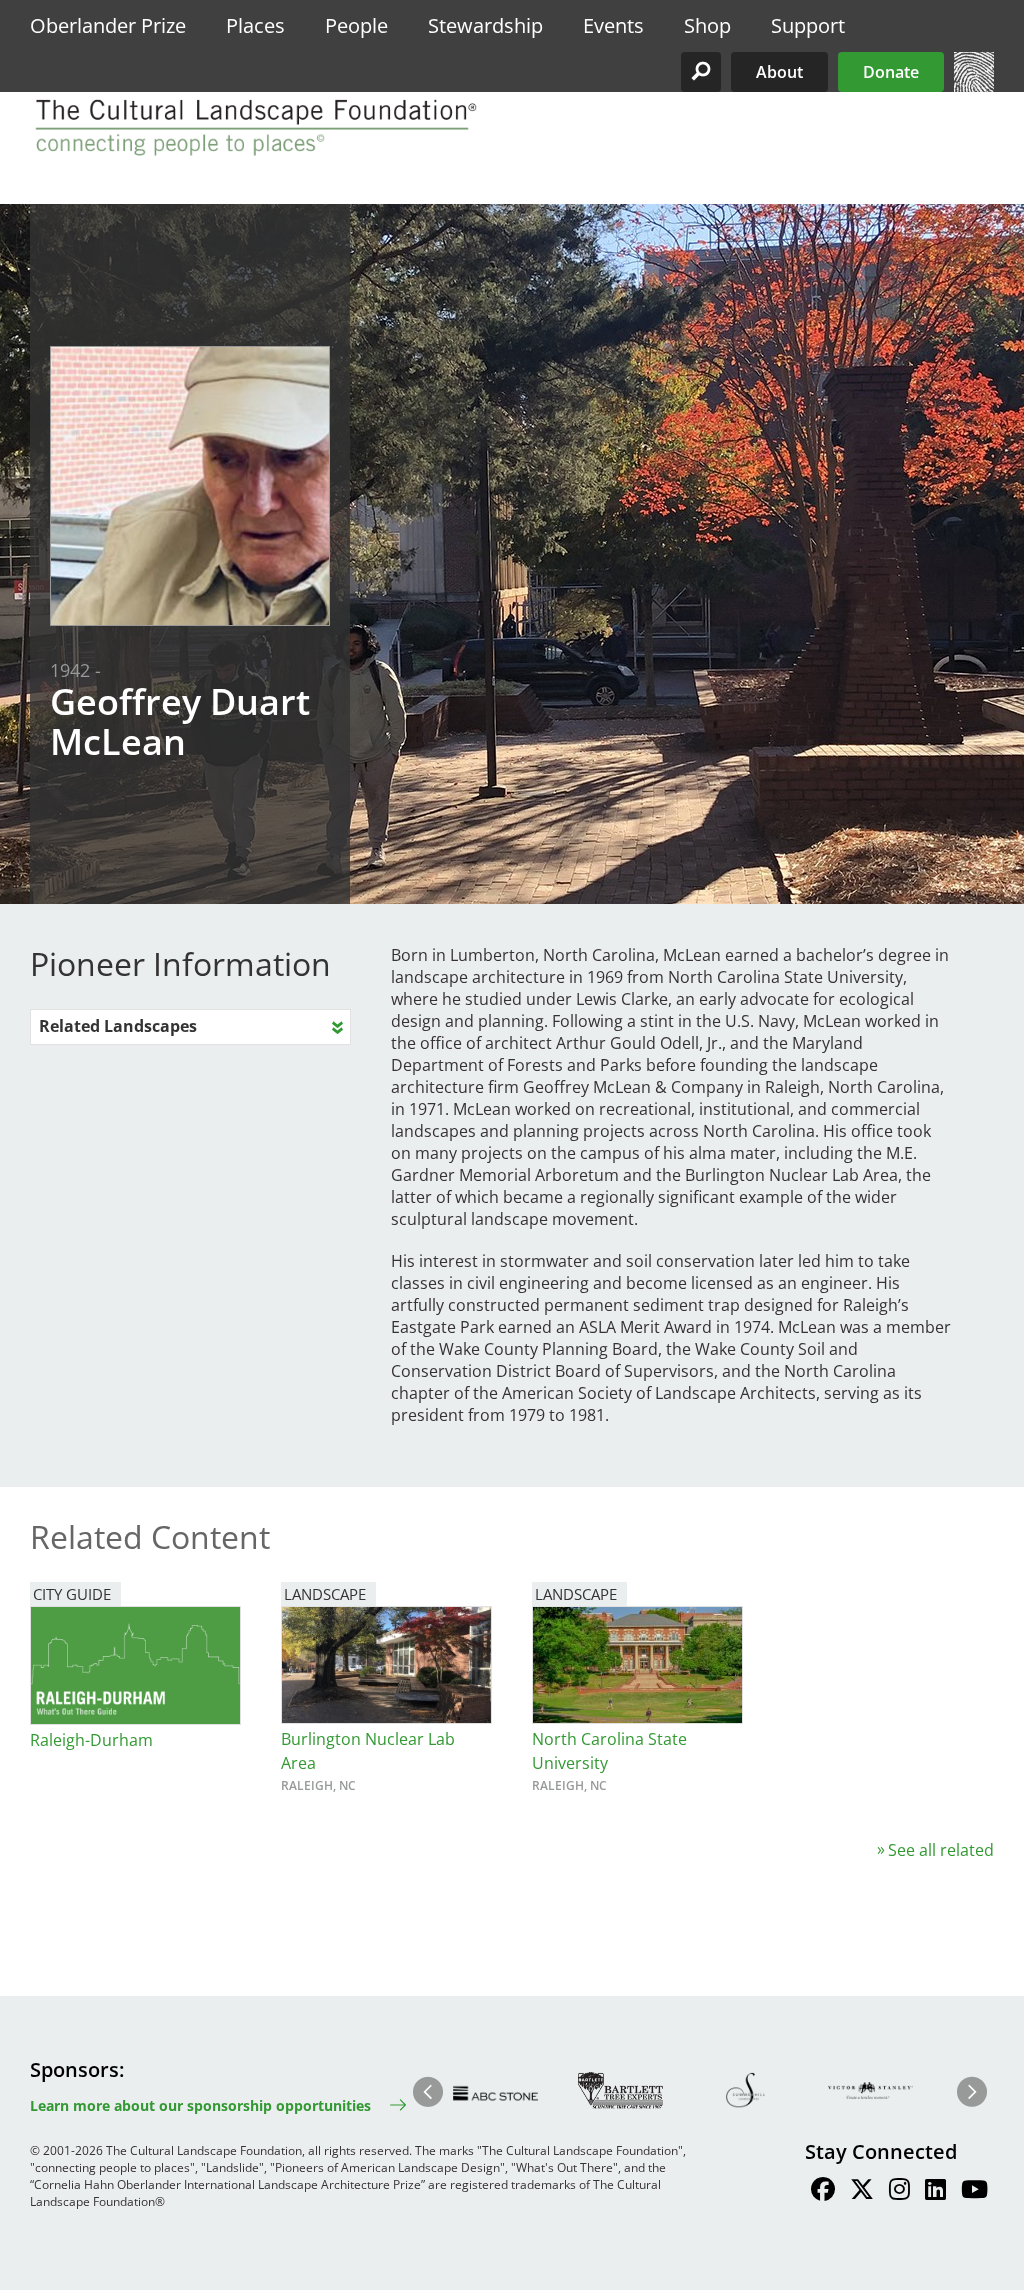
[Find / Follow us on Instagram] (899, 2192)
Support (808, 25)
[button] (701, 72)
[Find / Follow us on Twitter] (862, 2192)
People (356, 25)
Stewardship (485, 25)
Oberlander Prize (108, 25)
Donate (891, 72)
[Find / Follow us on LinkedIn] (935, 2192)
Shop (707, 25)
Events (613, 25)
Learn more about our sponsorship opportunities (200, 2105)
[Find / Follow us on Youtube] (974, 2192)
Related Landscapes (118, 1026)
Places (255, 25)
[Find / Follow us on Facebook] (823, 2192)
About (779, 72)
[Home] (974, 86)
